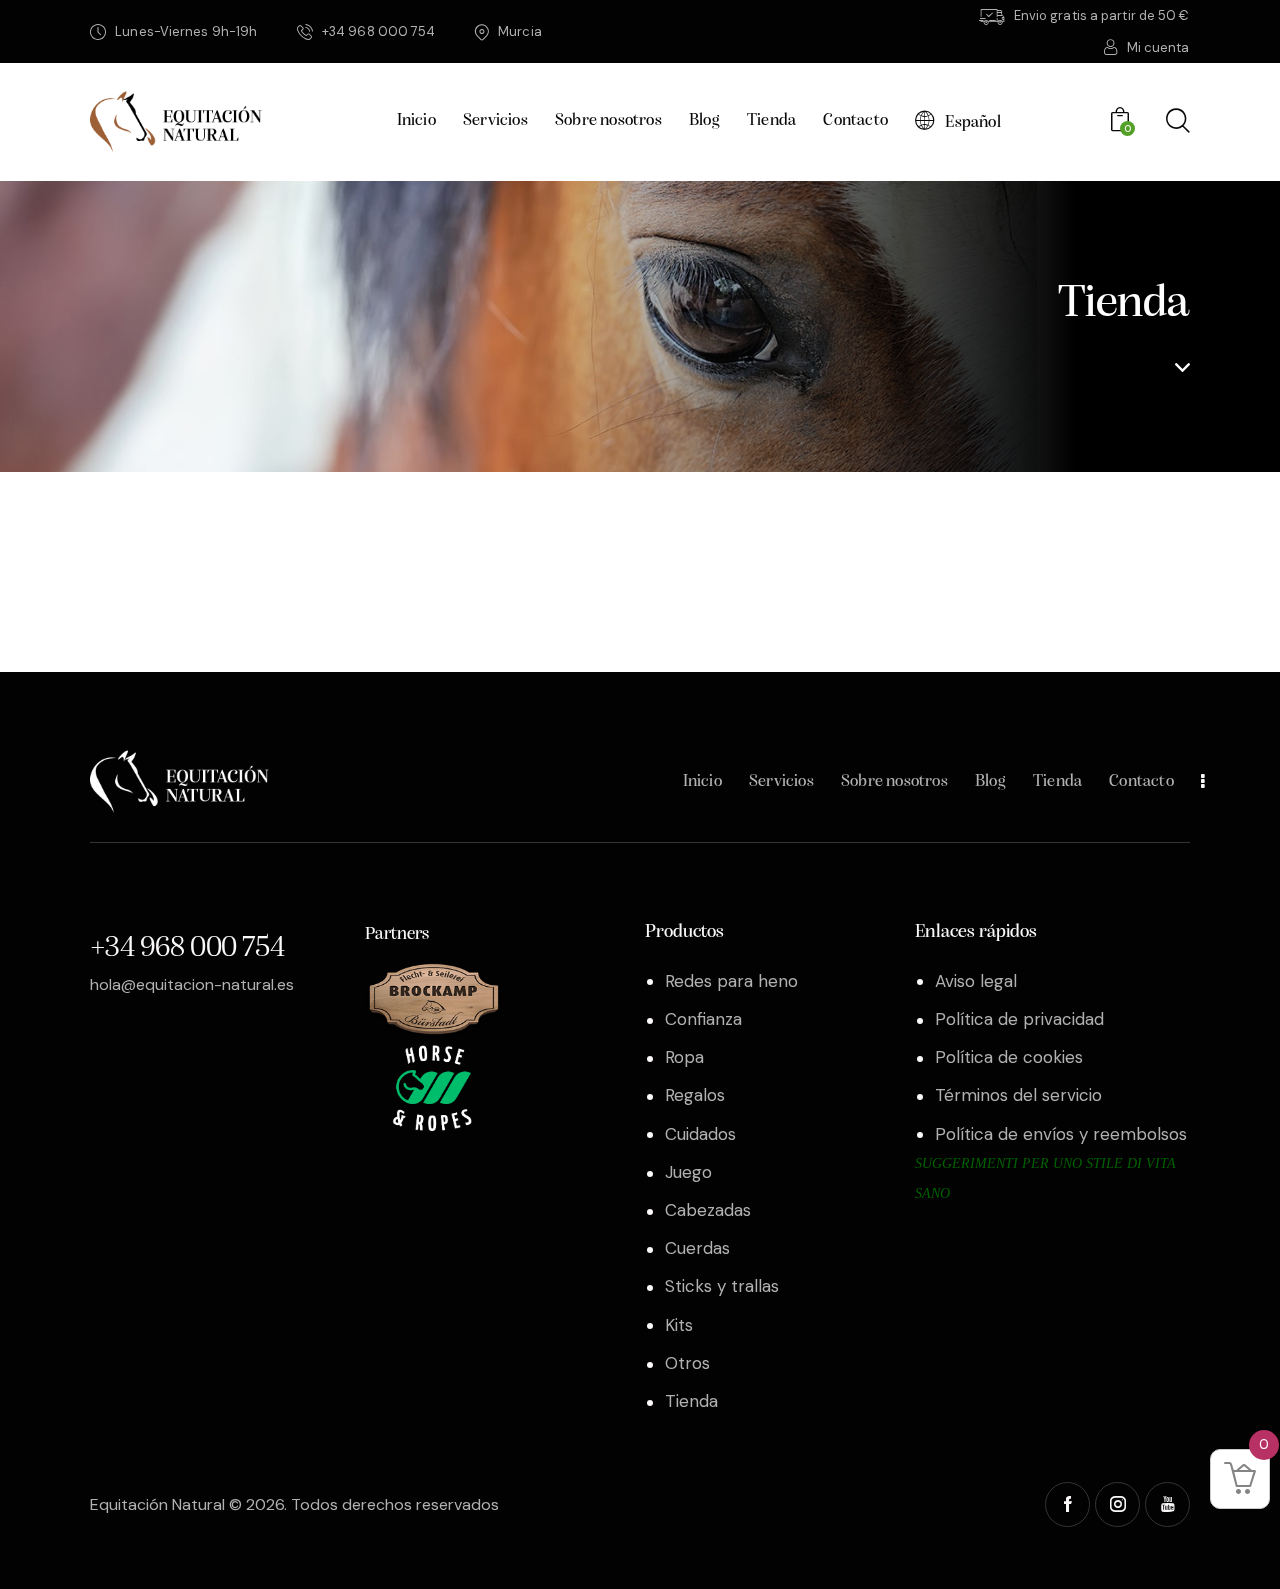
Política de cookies (1009, 1057)
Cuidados (700, 1134)
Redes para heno (731, 981)
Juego (688, 1172)
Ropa (684, 1057)
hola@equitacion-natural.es (192, 984)
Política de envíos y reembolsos (1061, 1134)
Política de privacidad (1019, 1019)
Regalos (695, 1095)
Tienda (691, 1401)
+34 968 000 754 (187, 948)
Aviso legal (976, 981)
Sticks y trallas (722, 1286)
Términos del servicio (1018, 1095)
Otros (687, 1363)
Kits (679, 1325)
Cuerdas (697, 1248)
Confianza (703, 1019)
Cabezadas (708, 1210)
